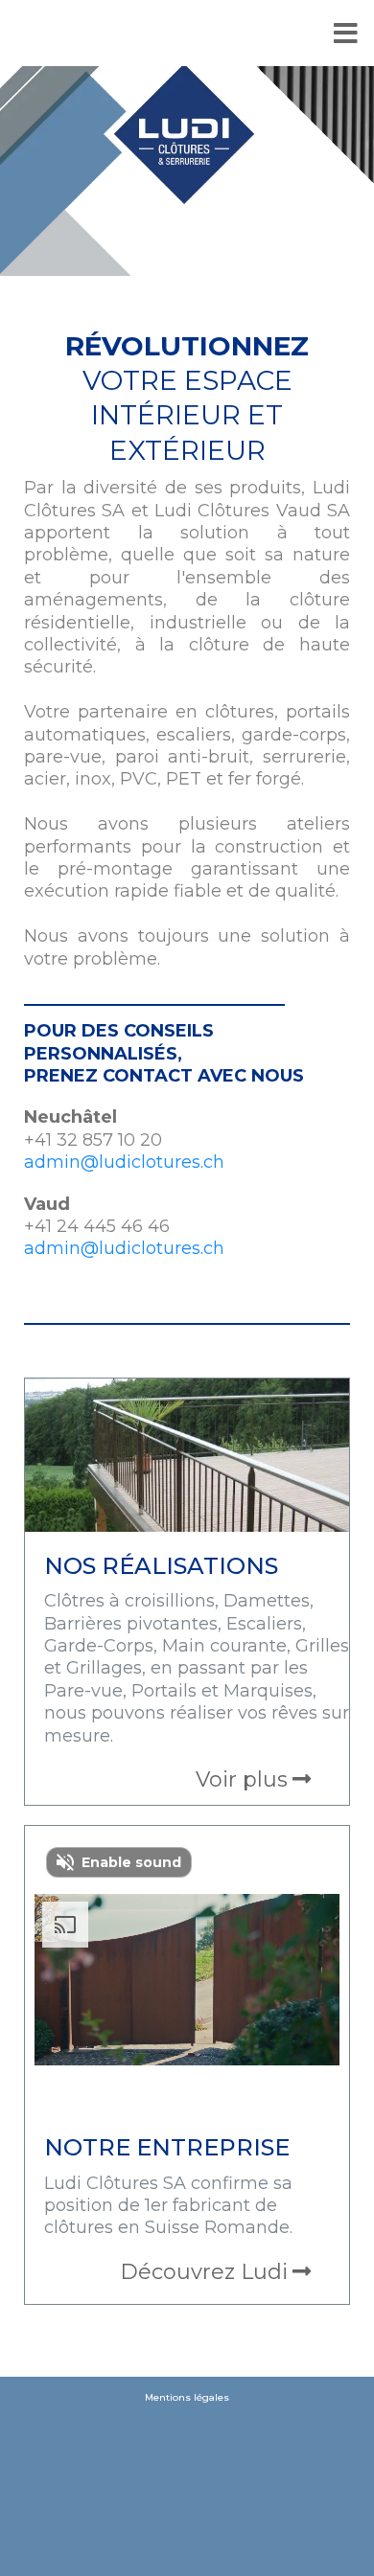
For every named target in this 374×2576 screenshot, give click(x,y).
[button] (187, 35)
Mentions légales (187, 2397)
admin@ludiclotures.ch (124, 1162)
